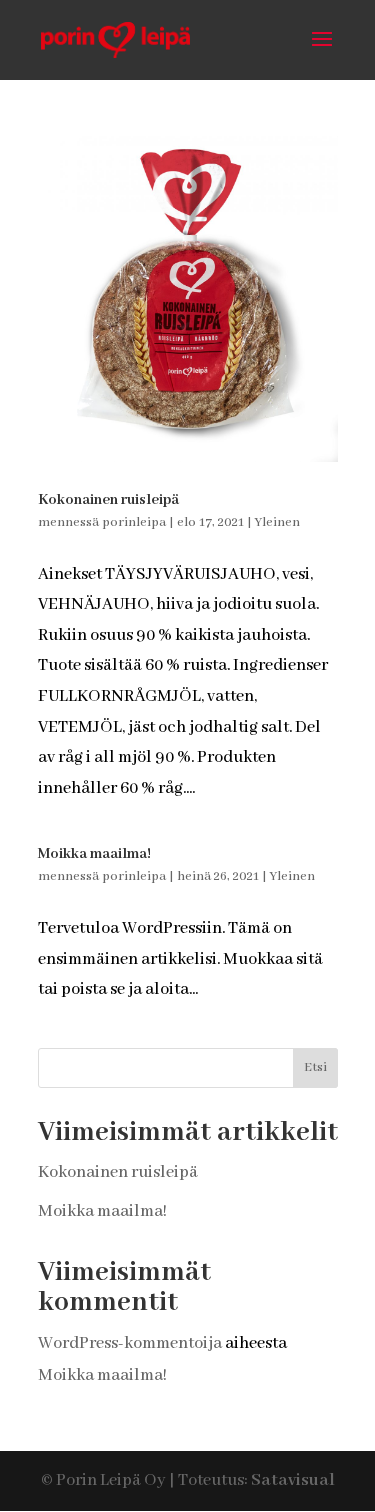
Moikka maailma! (94, 854)
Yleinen (277, 522)
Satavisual (293, 1480)
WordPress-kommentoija (130, 1343)
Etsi (315, 1067)
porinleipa (134, 522)
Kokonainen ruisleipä (108, 500)
